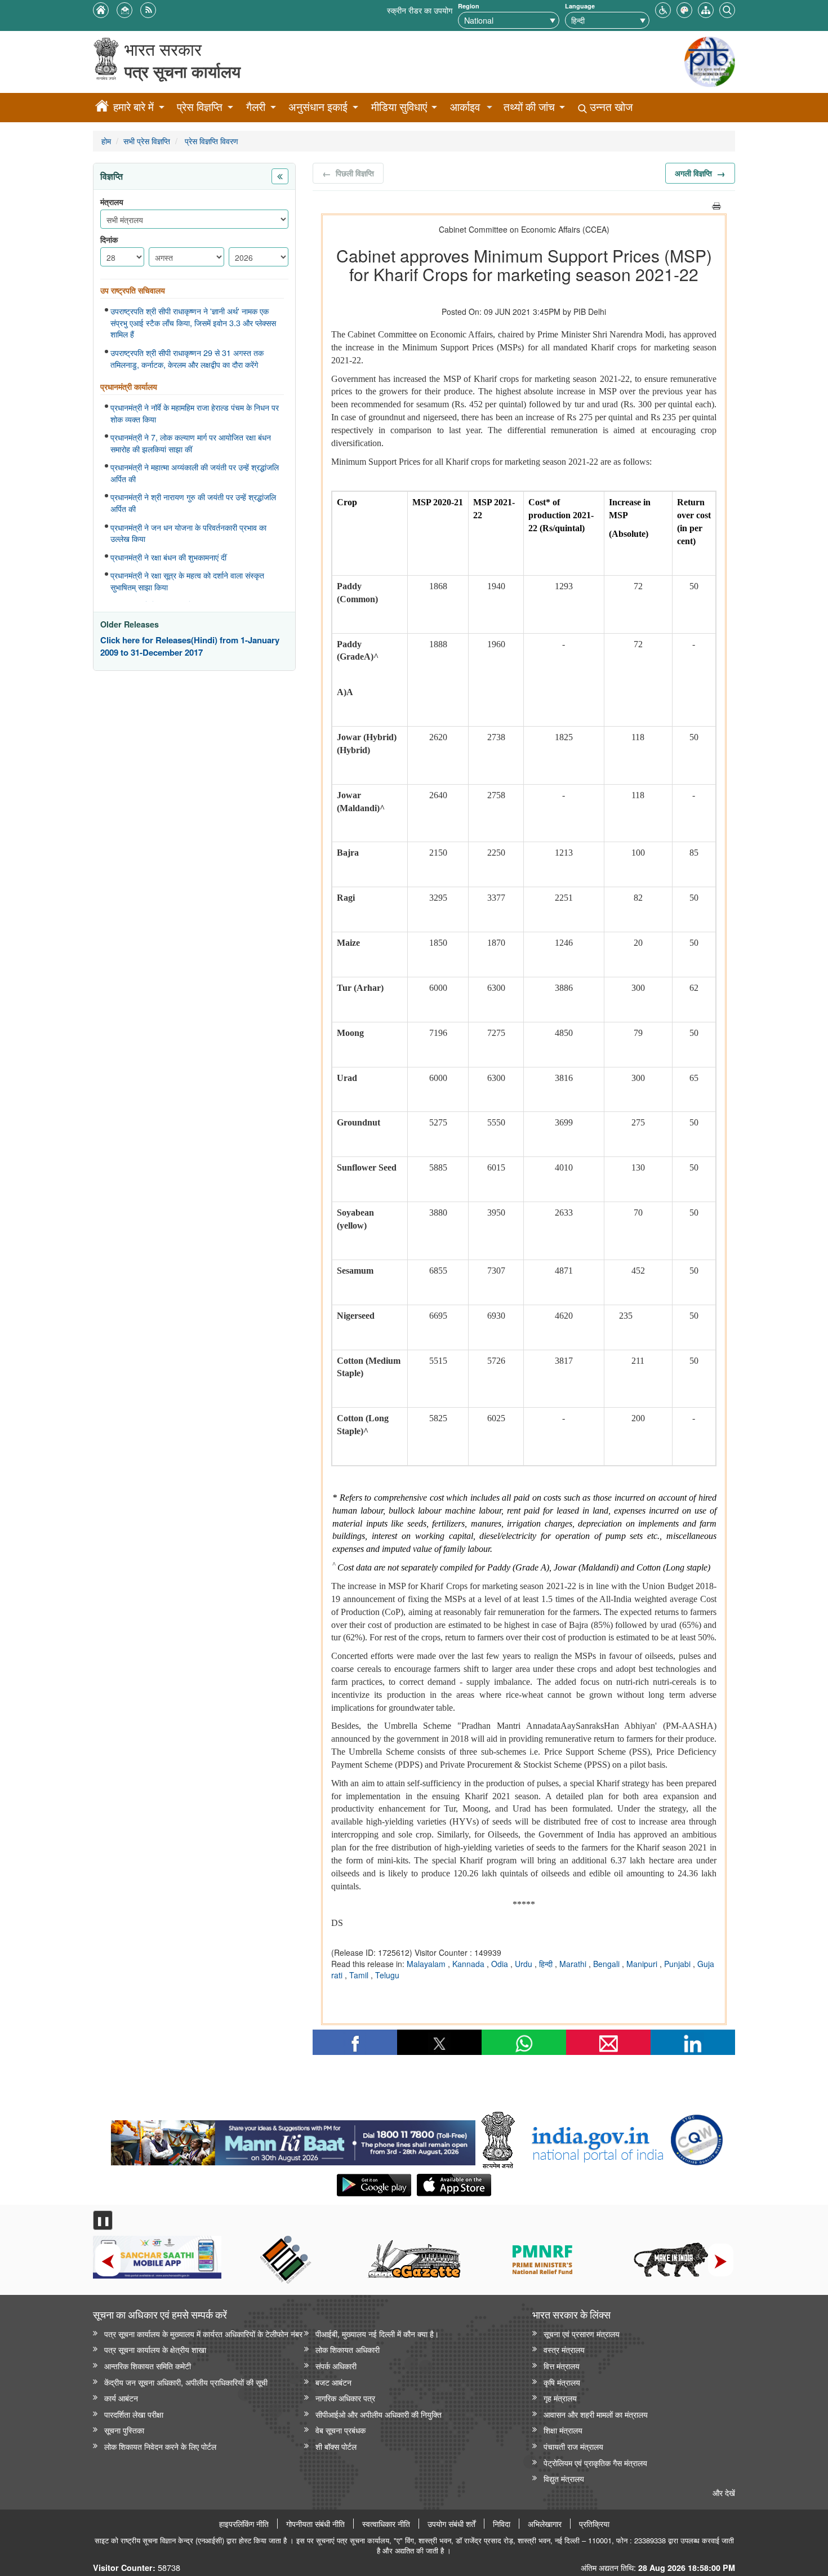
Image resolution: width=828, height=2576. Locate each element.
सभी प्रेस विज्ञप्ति (147, 141)
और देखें (724, 2492)
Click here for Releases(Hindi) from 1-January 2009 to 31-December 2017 (190, 646)
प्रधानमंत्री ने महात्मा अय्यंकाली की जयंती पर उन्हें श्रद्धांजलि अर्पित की (195, 473)
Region (469, 6)
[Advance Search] (727, 9)
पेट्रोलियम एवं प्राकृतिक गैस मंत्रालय (595, 2462)
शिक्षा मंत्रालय (563, 2430)
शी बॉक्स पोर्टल (336, 2446)
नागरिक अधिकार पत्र (345, 2398)
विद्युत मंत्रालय (564, 2478)
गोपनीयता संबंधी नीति (315, 2524)
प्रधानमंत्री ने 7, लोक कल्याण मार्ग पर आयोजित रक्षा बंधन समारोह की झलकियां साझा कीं (191, 443)
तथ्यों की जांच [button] (529, 107)
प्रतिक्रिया (594, 2524)
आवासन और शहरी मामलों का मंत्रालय (596, 2414)
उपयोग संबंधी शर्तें (451, 2524)
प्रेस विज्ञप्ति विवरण (210, 141)
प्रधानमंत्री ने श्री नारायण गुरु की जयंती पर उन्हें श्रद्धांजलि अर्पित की (193, 503)
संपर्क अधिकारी (336, 2366)
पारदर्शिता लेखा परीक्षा (134, 2414)
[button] (663, 9)
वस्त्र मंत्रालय (564, 2349)
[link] (293, 2140)
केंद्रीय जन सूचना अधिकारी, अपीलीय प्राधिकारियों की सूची (186, 2382)
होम (106, 141)
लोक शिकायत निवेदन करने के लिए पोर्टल (160, 2446)
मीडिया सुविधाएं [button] (399, 107)
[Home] (102, 108)
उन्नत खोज (610, 107)
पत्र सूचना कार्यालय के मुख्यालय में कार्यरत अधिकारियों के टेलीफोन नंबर (203, 2333)
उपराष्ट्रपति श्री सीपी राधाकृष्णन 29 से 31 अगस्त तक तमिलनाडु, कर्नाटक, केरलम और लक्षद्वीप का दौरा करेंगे (187, 359)
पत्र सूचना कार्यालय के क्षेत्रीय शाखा (155, 2349)
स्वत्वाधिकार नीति (386, 2524)
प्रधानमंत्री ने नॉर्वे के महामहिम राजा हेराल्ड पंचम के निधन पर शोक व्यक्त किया (195, 413)
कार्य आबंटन (121, 2398)
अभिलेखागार (545, 2524)
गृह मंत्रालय (560, 2398)
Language (580, 6)
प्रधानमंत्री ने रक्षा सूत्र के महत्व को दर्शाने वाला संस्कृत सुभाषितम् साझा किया (187, 581)
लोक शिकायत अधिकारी (348, 2349)
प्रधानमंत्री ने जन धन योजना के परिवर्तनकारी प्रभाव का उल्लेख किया (188, 533)
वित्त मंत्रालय (562, 2366)
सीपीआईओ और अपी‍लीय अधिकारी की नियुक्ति (379, 2414)
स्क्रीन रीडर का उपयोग (420, 10)
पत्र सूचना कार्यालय (182, 71)
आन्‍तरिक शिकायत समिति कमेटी (148, 2366)
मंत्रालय (112, 202)
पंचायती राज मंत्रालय (573, 2446)
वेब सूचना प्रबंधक (340, 2430)
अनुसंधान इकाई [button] (318, 107)
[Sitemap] (706, 9)
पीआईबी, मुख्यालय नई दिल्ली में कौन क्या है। (377, 2333)
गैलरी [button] (256, 107)
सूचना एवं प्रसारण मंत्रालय (582, 2333)
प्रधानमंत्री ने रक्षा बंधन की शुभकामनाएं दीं (168, 557)
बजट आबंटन (333, 2382)
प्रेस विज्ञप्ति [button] (200, 107)
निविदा (502, 2524)
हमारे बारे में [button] (133, 107)
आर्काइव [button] (465, 107)
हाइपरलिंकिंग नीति (244, 2524)
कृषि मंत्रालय (562, 2382)
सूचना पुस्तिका (124, 2430)
